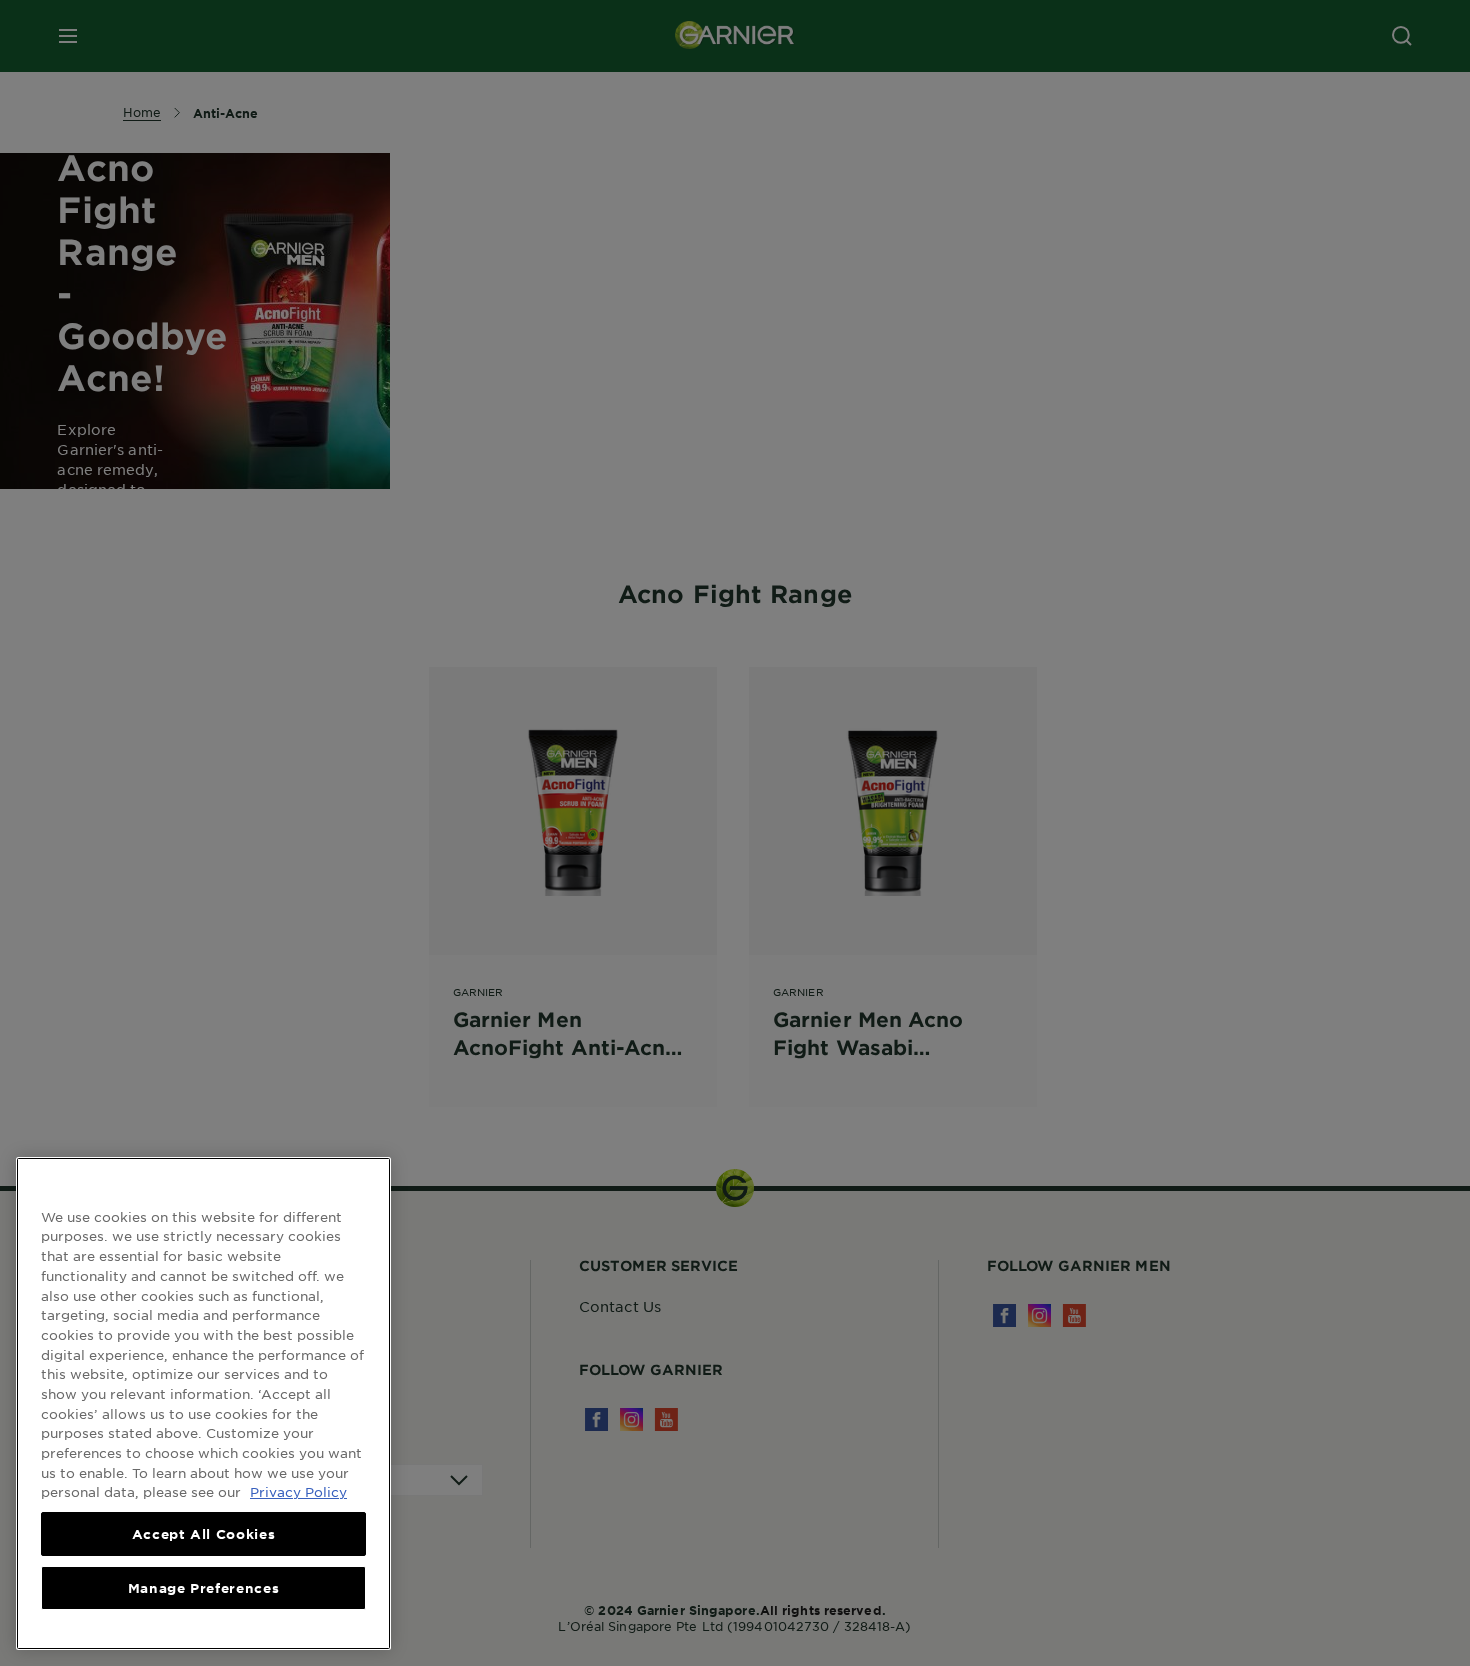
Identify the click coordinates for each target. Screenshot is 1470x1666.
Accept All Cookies (204, 1534)
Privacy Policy (298, 1491)
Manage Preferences (204, 1588)
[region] (203, 1403)
